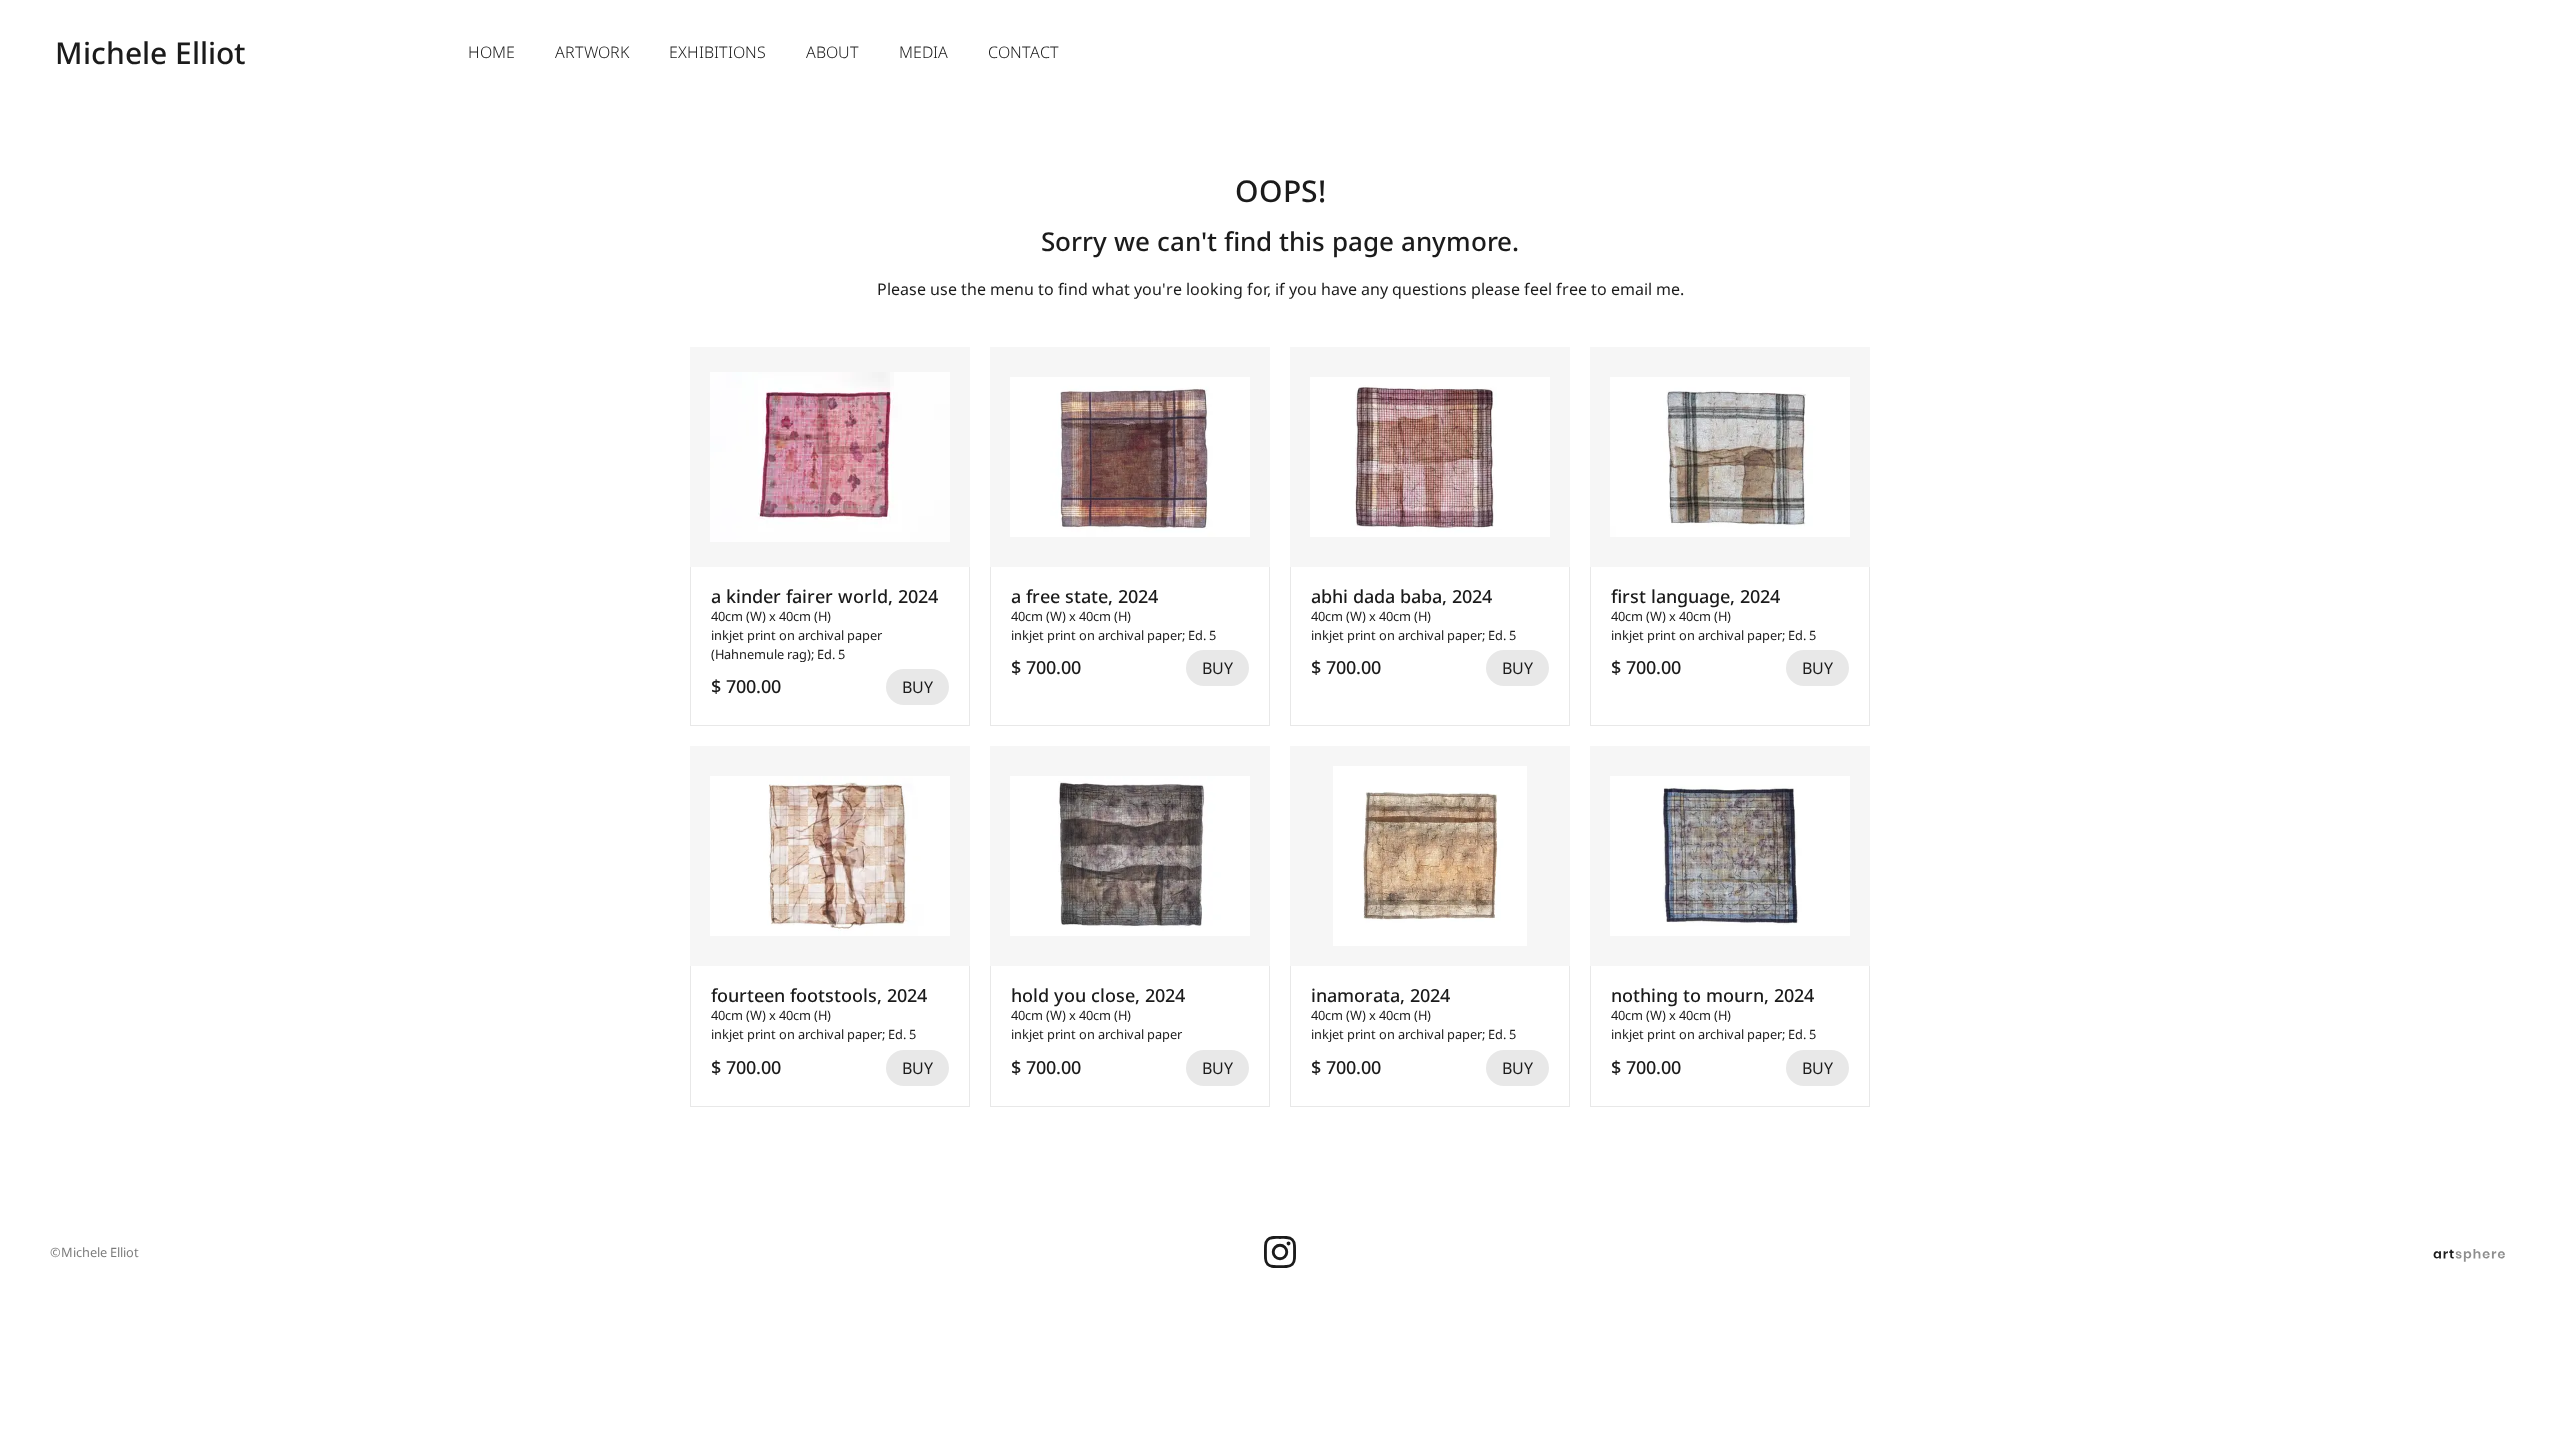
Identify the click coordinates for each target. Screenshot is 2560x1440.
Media (923, 52)
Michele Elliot (150, 52)
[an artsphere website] (2469, 1252)
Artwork (592, 52)
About (832, 52)
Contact (1023, 52)
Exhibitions (717, 52)
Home (491, 52)
